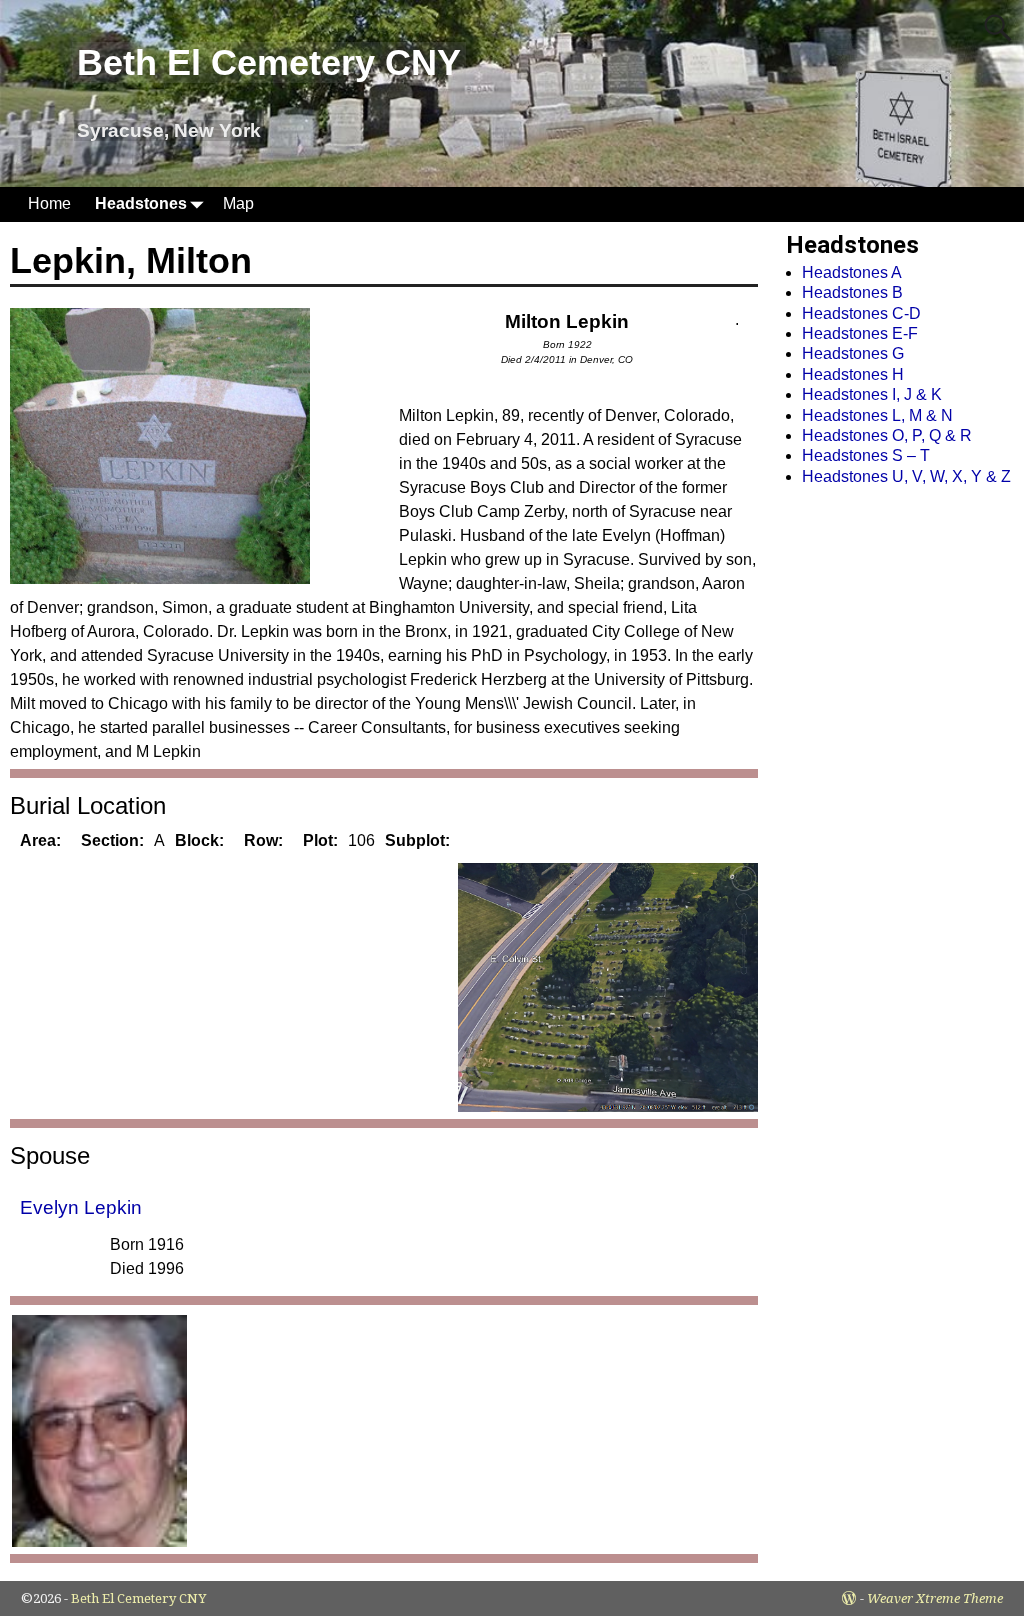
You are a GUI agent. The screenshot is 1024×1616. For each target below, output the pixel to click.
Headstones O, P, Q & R (887, 435)
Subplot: (417, 840)
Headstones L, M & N (877, 415)
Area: (40, 840)
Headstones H (853, 374)
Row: (263, 840)
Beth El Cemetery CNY (269, 62)
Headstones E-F (860, 333)
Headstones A (852, 272)
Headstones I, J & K (872, 394)
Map (238, 203)
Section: (112, 840)
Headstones (141, 203)
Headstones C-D (861, 313)
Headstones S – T (866, 455)
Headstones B (852, 292)
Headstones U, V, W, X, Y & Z (906, 476)
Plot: (320, 840)
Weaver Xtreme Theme (935, 1598)
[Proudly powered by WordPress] (849, 1598)
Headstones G (853, 353)
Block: (199, 840)
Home (49, 203)
